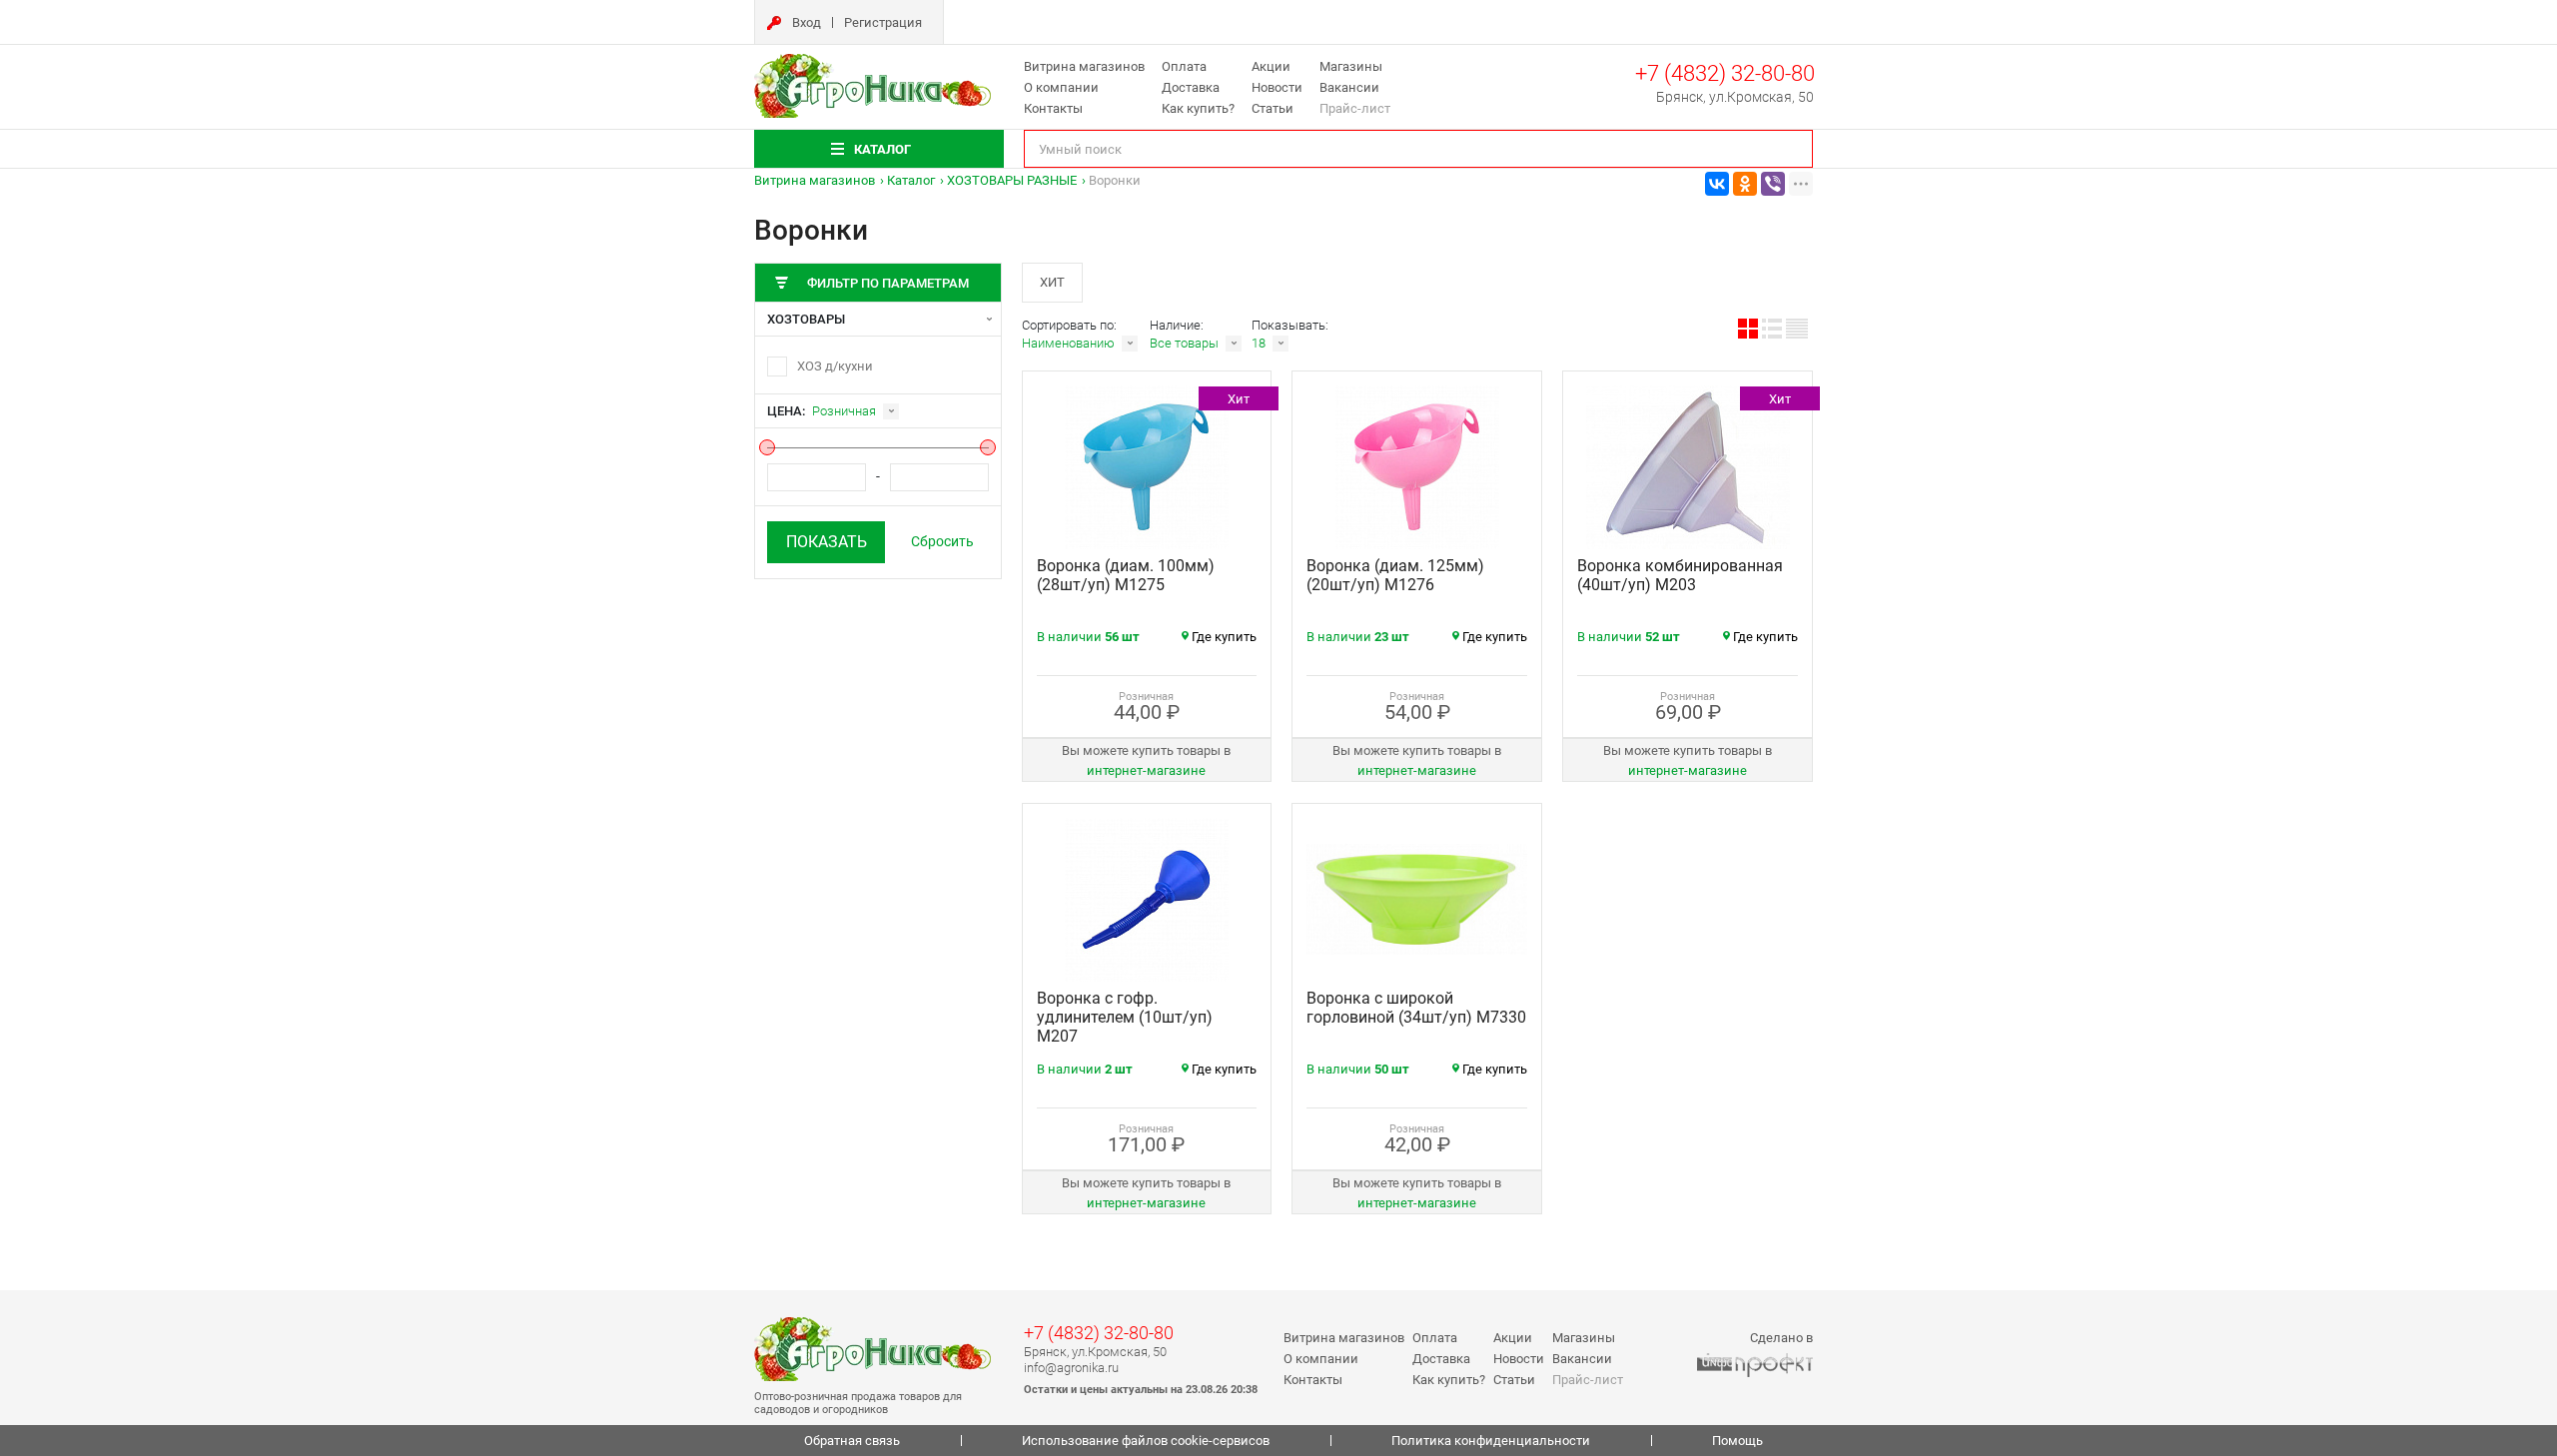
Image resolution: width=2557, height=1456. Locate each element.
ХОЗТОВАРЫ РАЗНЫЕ (1012, 180)
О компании (1061, 87)
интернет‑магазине (1146, 770)
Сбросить (942, 541)
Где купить (1224, 637)
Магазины (1351, 66)
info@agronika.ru (1071, 1368)
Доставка (1191, 87)
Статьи (1273, 108)
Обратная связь (852, 1441)
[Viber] (1773, 184)
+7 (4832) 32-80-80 (1725, 73)
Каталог (911, 180)
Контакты (1053, 108)
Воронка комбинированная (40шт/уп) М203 (1680, 575)
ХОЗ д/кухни (835, 366)
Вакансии (1349, 87)
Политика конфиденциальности (1491, 1441)
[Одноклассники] (1745, 184)
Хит (1052, 282)
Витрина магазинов (1084, 66)
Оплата (1184, 66)
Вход (807, 22)
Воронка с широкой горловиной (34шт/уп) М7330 (1416, 1008)
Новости (1277, 87)
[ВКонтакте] (1717, 184)
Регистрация (883, 22)
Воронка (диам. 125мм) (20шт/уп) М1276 (1395, 575)
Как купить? (1198, 108)
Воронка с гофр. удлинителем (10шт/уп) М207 (1125, 1017)
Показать (827, 542)
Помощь (1737, 1441)
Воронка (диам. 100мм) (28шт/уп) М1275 (1126, 575)
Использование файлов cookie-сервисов (1146, 1441)
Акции (1271, 66)
